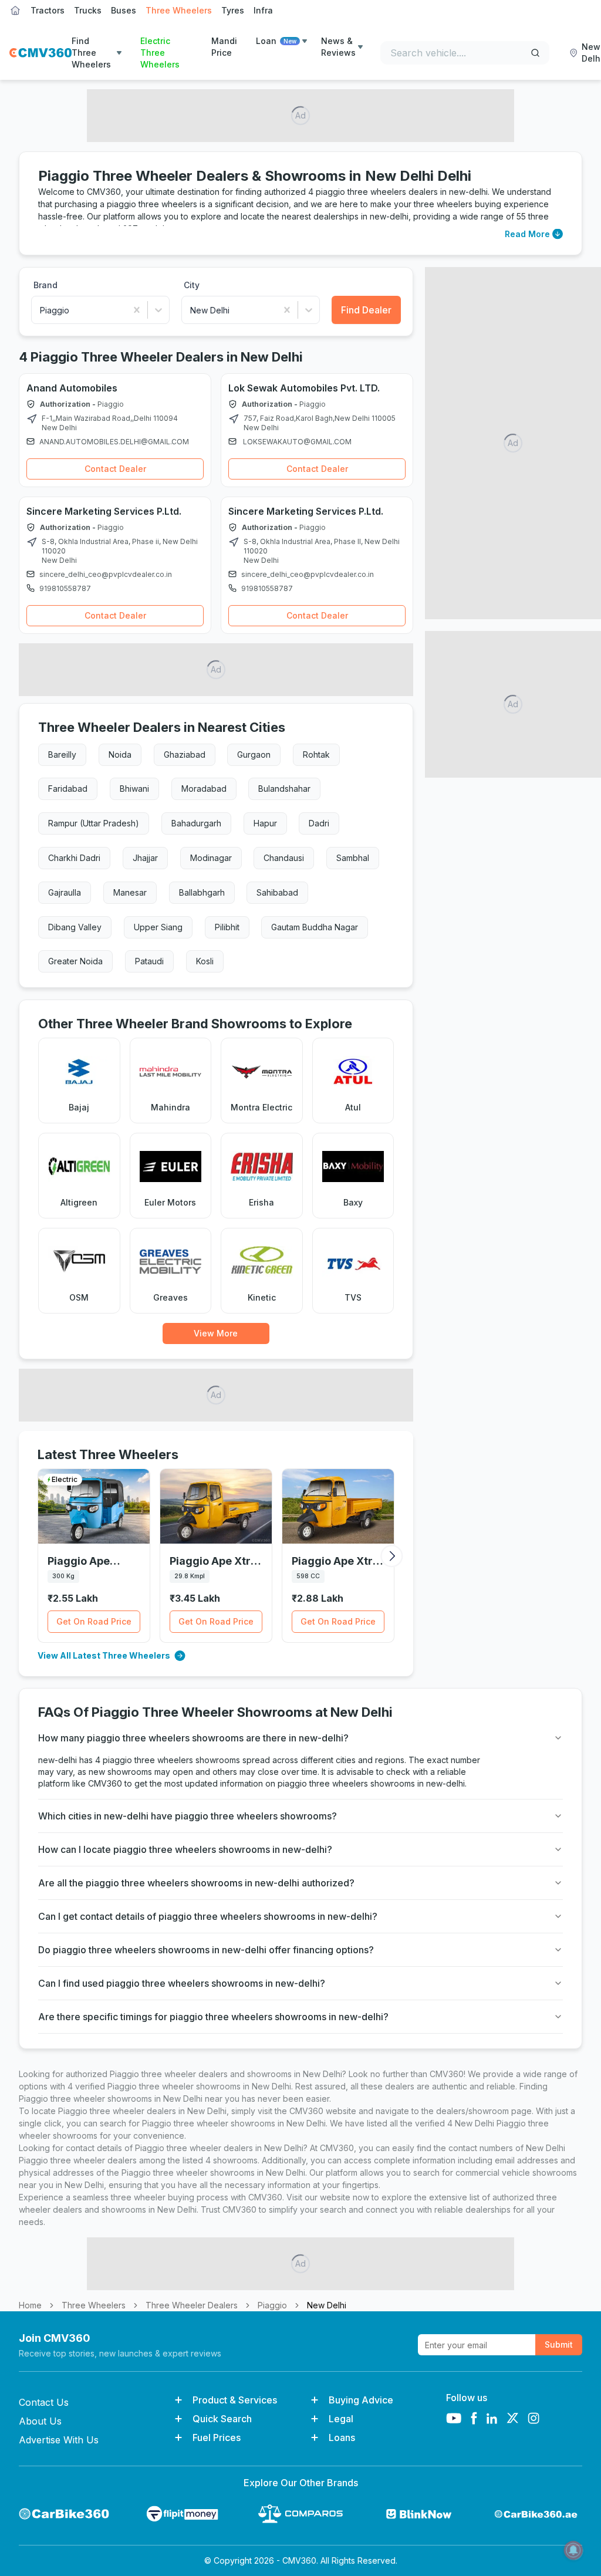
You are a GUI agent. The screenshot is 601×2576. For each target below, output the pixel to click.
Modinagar (211, 858)
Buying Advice (361, 2400)
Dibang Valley (75, 927)
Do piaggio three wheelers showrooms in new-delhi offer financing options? (206, 1950)
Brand (45, 285)
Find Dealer (366, 310)
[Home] (40, 53)
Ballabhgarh (202, 892)
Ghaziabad (185, 754)
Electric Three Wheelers (160, 53)
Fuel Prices (217, 2437)
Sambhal (353, 858)
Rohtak (316, 754)
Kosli (205, 961)
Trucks (88, 10)
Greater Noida (75, 961)
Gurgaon (254, 754)
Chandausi (284, 858)
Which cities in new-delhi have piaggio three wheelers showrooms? (188, 1816)
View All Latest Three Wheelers (104, 1655)
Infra (263, 10)
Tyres (233, 10)
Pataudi (149, 961)
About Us (40, 2421)
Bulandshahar (284, 789)
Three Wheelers (179, 10)
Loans (342, 2437)
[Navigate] (32, 419)
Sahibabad (277, 892)
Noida (120, 754)
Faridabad (68, 789)
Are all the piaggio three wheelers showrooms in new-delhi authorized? (196, 1883)
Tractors (48, 10)
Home (30, 2305)
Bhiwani (134, 789)
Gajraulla (65, 892)
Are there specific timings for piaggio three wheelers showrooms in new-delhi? (213, 2017)
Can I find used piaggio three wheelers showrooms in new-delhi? (182, 1983)
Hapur (265, 823)
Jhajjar (145, 858)
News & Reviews (338, 47)
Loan (276, 41)
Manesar (130, 892)
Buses (124, 10)
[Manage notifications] (573, 2550)
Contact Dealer (115, 469)
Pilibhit (227, 927)
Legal (341, 2419)
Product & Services (235, 2400)
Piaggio (272, 2305)
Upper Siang (158, 927)
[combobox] (41, 310)
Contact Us (44, 2402)
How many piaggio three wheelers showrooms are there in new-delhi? (193, 1738)
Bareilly (62, 754)
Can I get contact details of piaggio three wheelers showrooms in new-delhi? (208, 1916)
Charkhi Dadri (74, 858)
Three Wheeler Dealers (192, 2305)
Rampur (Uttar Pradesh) (94, 823)
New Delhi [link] (327, 2305)
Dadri (319, 823)
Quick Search (222, 2419)
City (192, 285)
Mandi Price (224, 47)
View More (216, 1333)
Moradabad (204, 789)
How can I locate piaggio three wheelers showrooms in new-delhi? (185, 1849)
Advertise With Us (59, 2440)
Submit (559, 2344)
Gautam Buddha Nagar (315, 927)
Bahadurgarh (196, 823)
